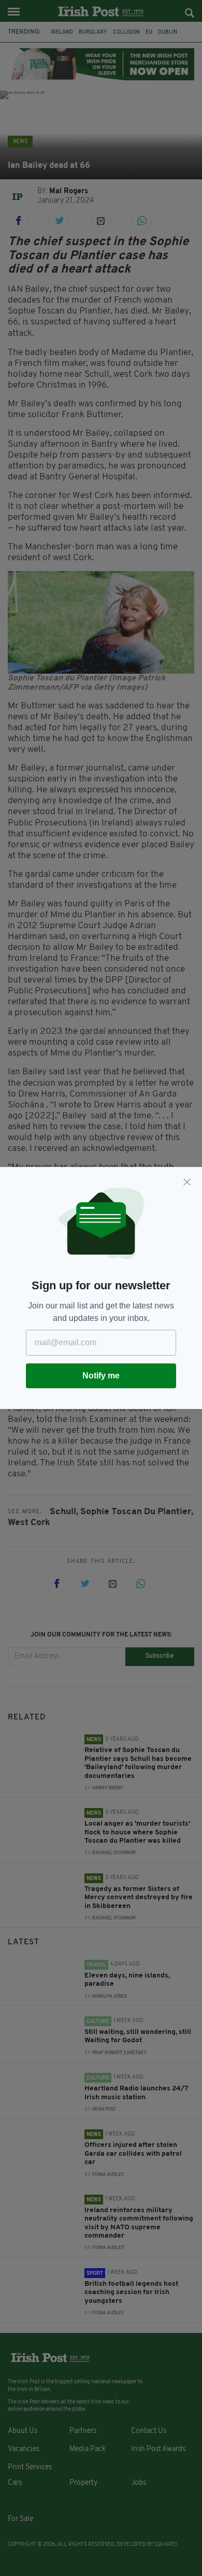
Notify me (101, 1376)
